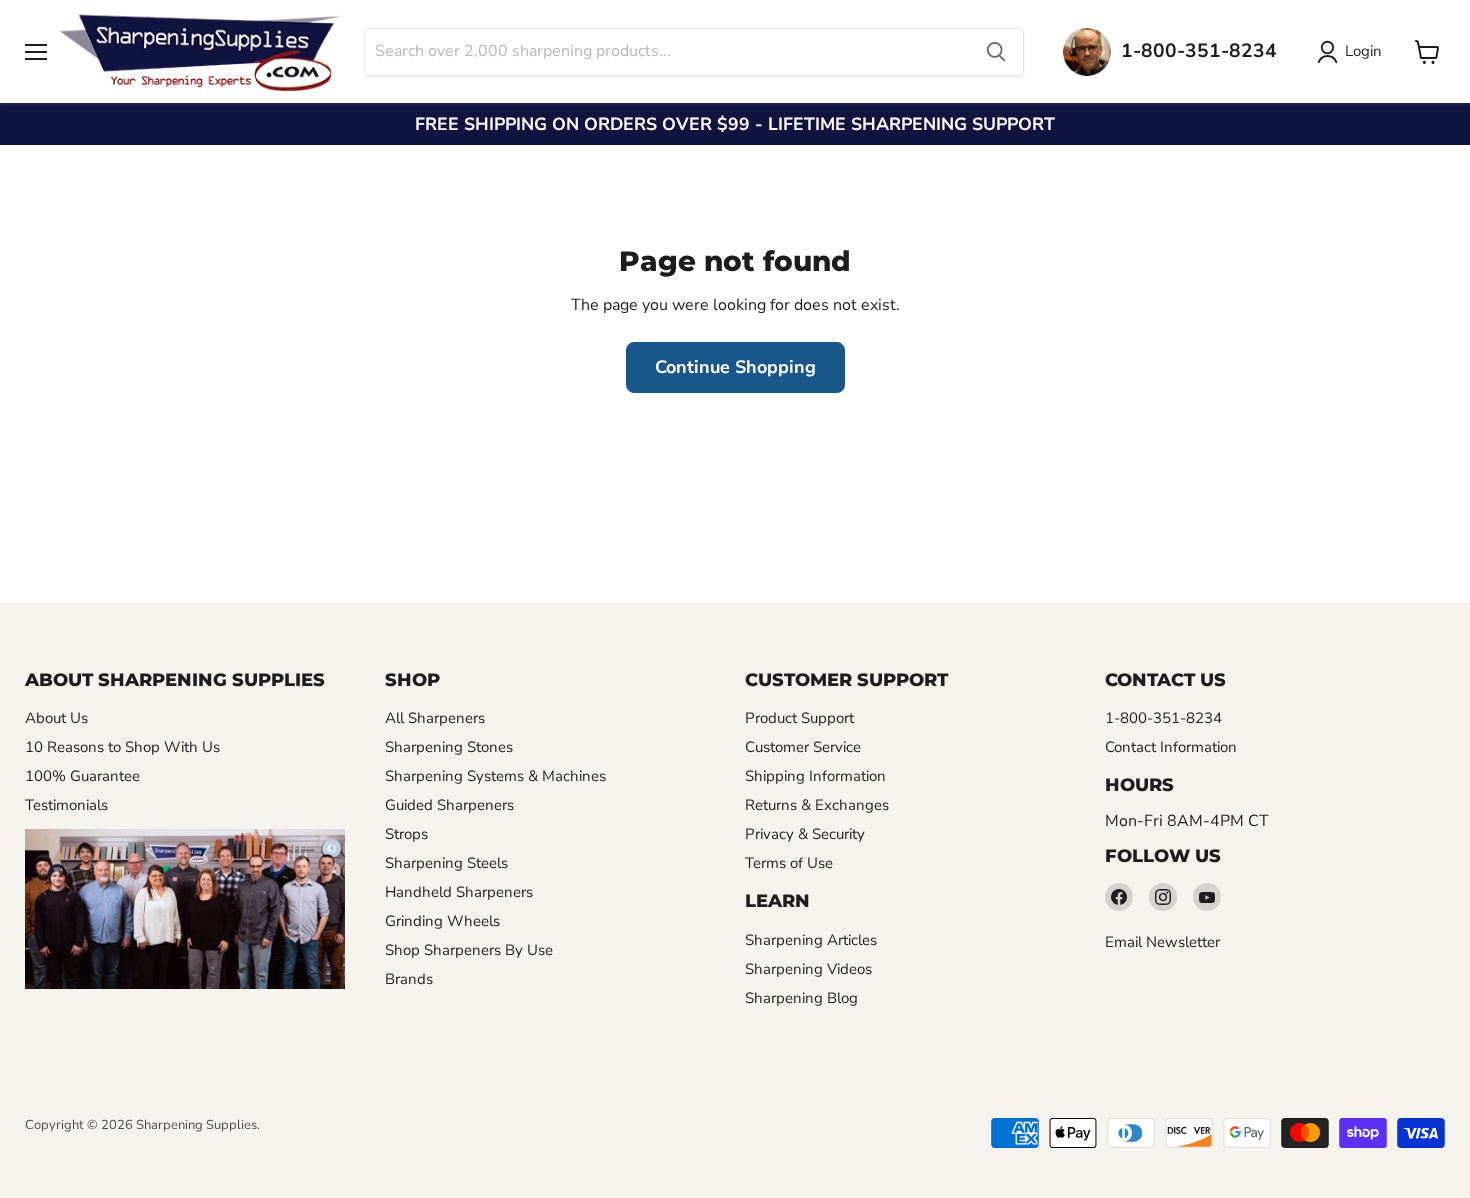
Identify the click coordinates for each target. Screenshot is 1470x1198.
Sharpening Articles (811, 940)
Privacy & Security (805, 834)
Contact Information (1171, 747)
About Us (56, 718)
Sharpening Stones (449, 747)
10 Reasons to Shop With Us (122, 747)
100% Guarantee (82, 776)
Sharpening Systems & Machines (495, 776)
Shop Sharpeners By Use (469, 950)
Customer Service (803, 747)
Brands (409, 979)
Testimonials (66, 805)
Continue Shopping (735, 367)
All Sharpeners (435, 718)
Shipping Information (815, 776)
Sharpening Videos (808, 969)
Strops (406, 834)
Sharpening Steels (446, 863)
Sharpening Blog (801, 998)
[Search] (996, 52)
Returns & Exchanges (817, 805)
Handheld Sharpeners (459, 892)
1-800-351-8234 (1163, 718)
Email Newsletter (1162, 942)
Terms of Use (789, 863)
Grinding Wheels (442, 921)
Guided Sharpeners (449, 805)
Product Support (799, 718)
